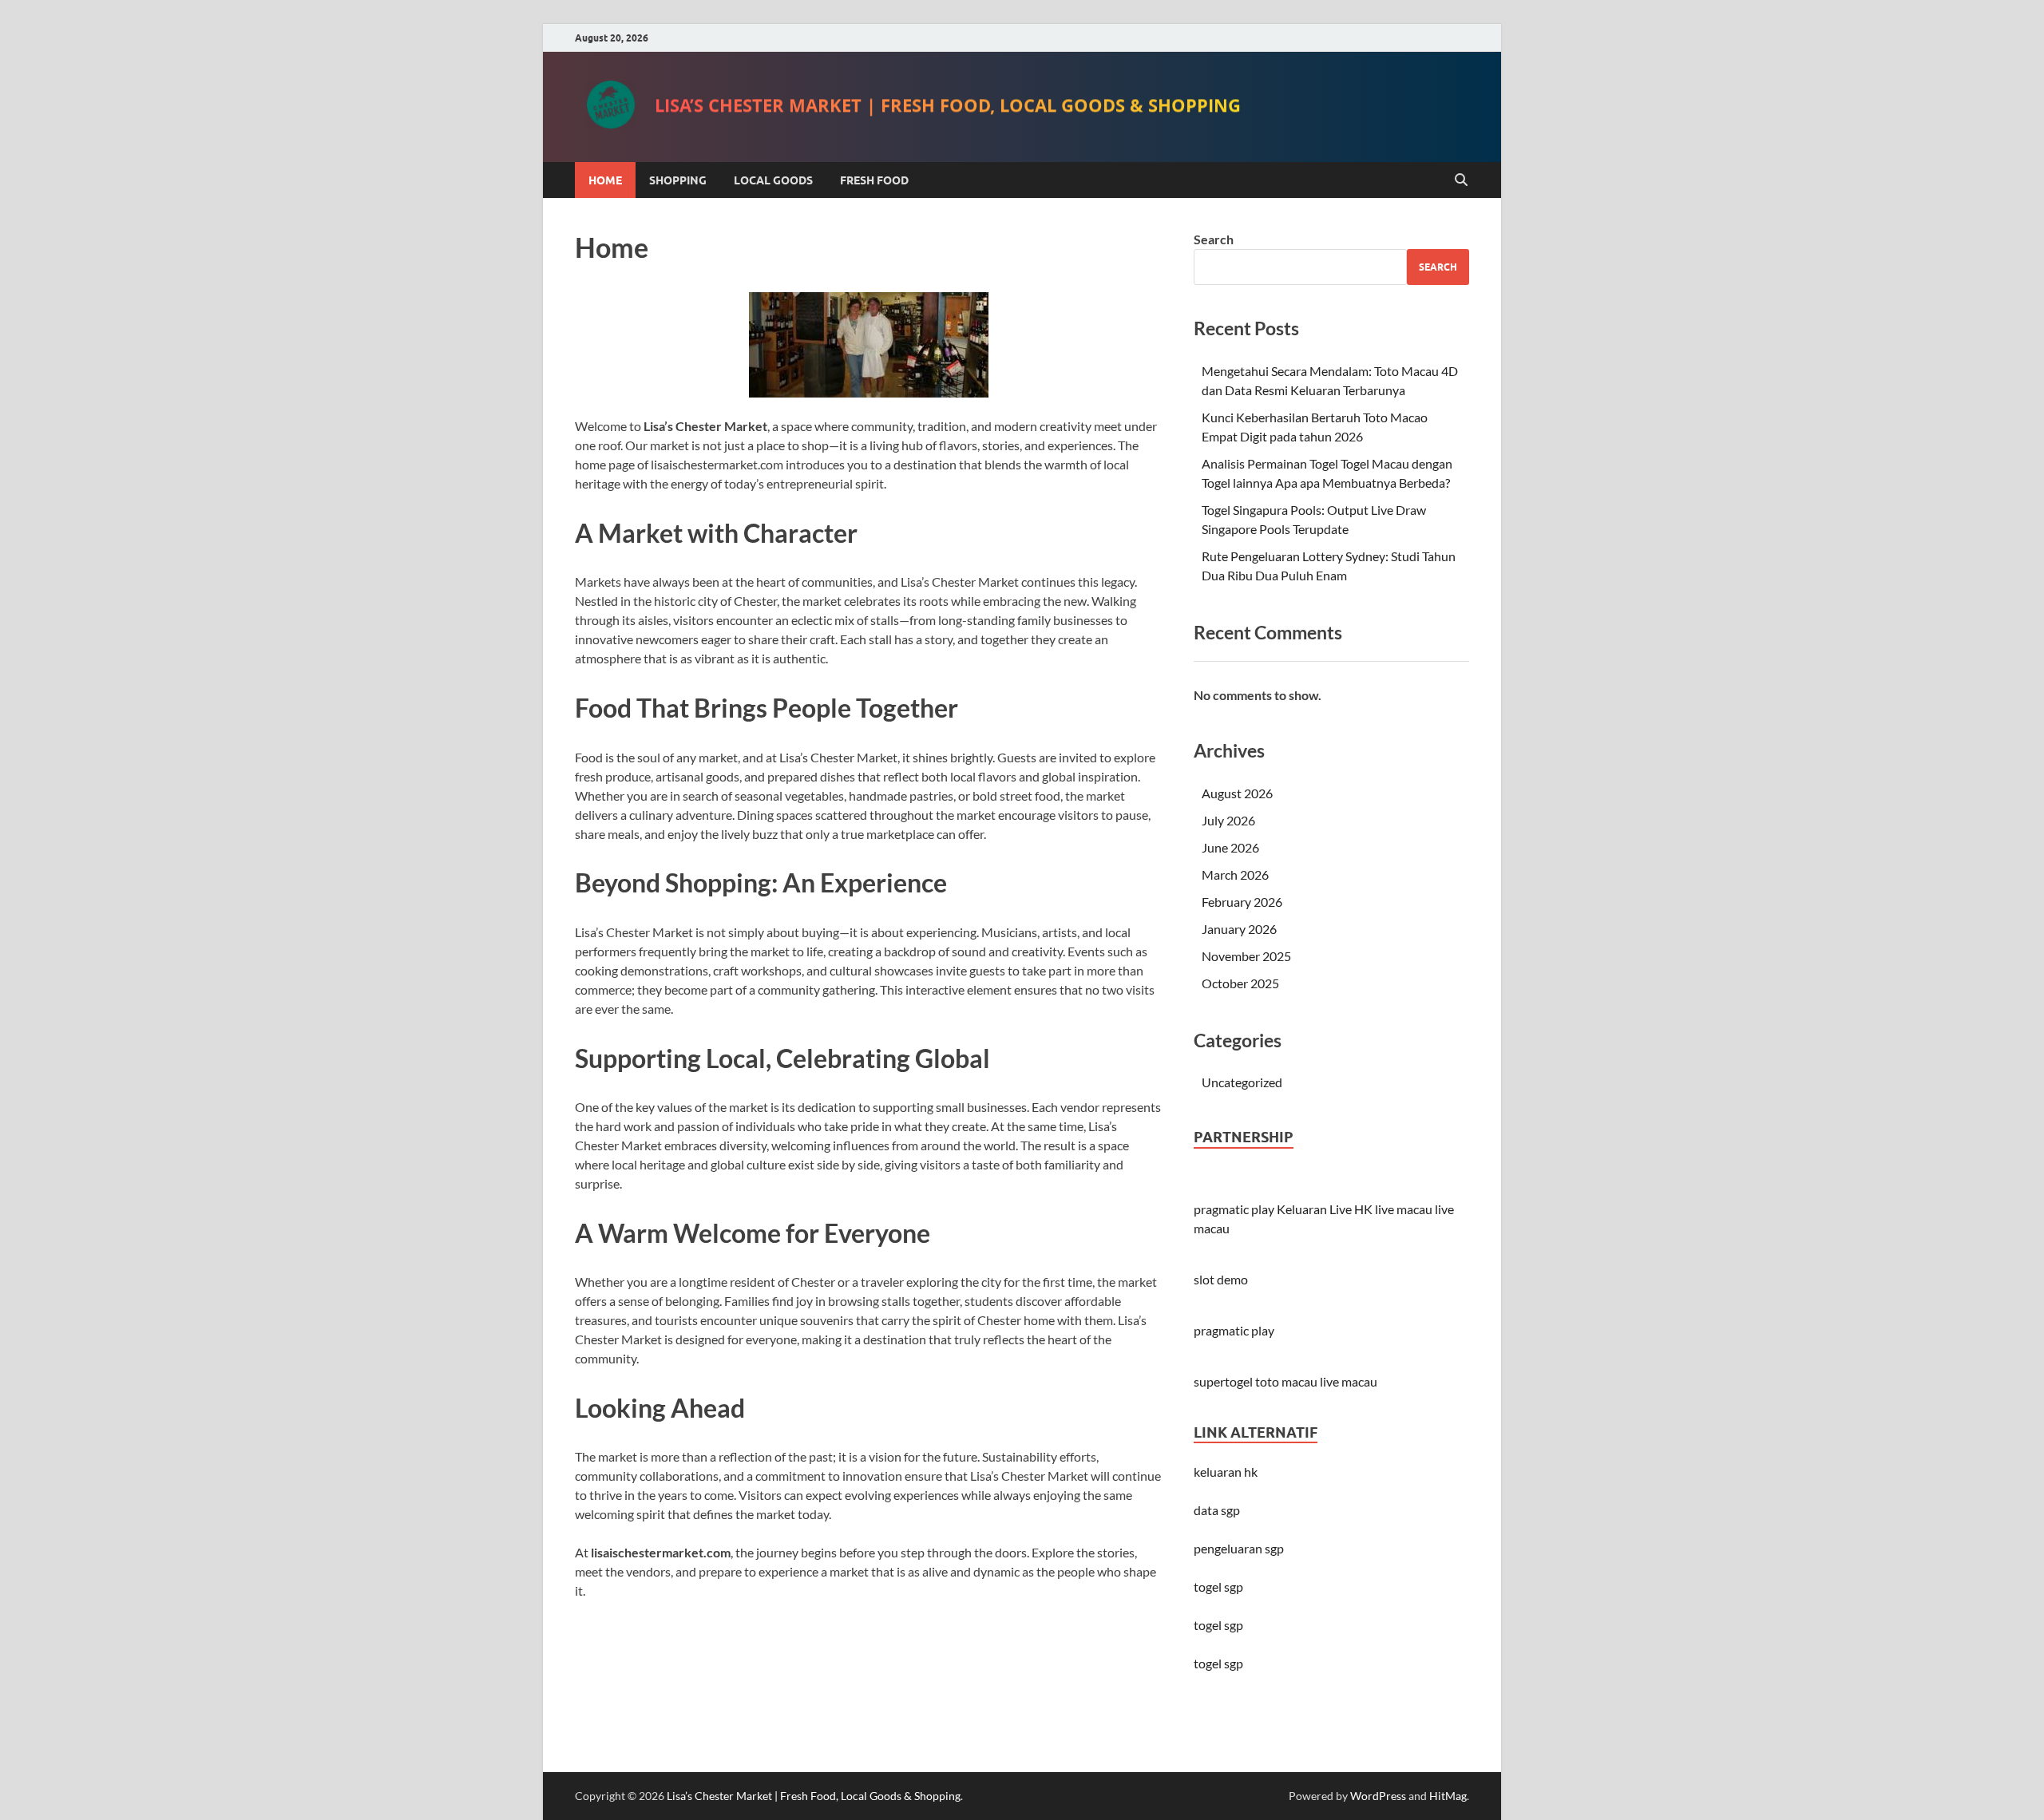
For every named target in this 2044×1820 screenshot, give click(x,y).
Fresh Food (874, 180)
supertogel (1223, 1381)
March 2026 (1235, 874)
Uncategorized (1242, 1082)
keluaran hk (1226, 1472)
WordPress (1378, 1796)
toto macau (1286, 1381)
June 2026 (1230, 847)
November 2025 (1246, 956)
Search (1214, 239)
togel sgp (1218, 1663)
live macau (1404, 1209)
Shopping (678, 180)
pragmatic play (1234, 1209)
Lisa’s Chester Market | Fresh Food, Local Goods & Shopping (948, 106)
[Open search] (1461, 180)
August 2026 (1237, 793)
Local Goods (773, 180)
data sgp (1217, 1510)
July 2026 (1228, 820)
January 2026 (1239, 929)
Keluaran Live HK (1325, 1209)
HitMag (1448, 1796)
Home (605, 180)
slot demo (1221, 1279)
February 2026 (1242, 902)
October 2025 (1240, 983)
